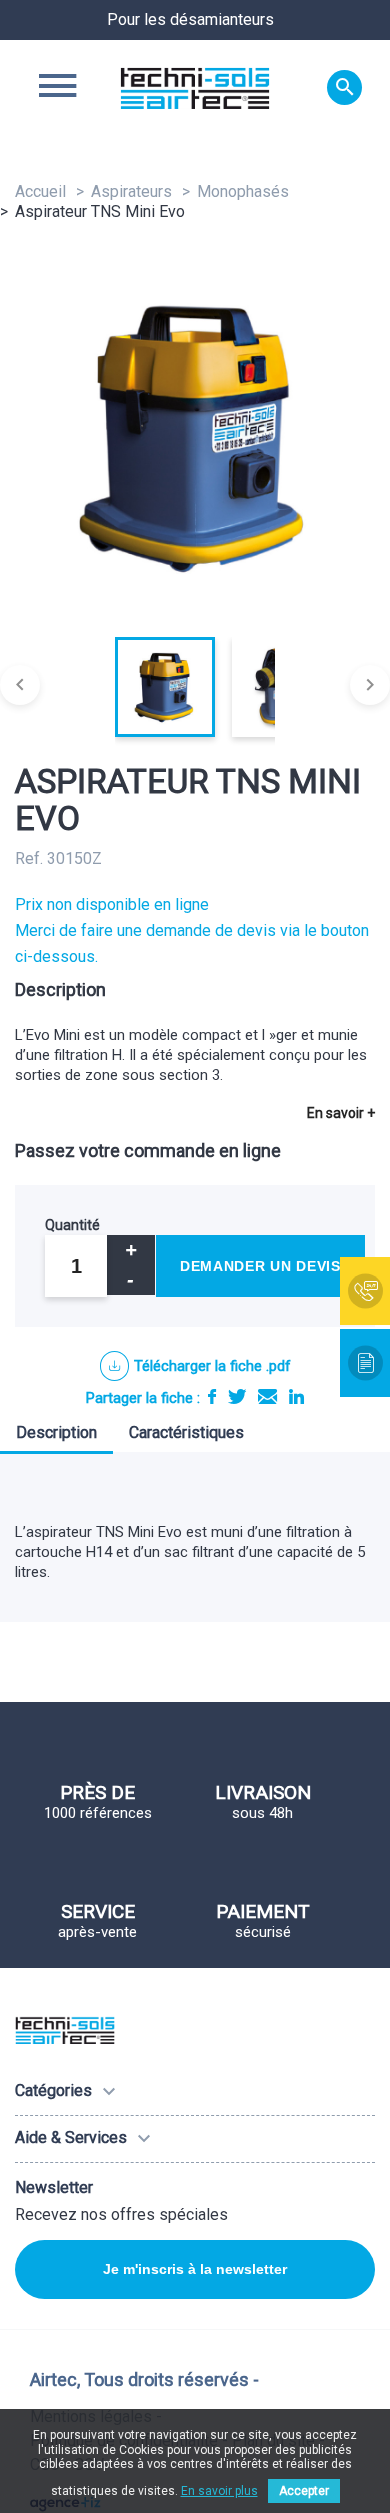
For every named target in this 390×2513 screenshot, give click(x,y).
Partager (212, 1396)
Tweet (237, 1396)
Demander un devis (260, 1266)
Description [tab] (56, 1432)
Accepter (304, 2491)
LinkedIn (296, 1396)
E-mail (267, 1396)
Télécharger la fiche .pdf (212, 1366)
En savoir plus (219, 2491)
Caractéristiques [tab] (186, 1432)
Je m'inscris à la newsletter (195, 2269)
